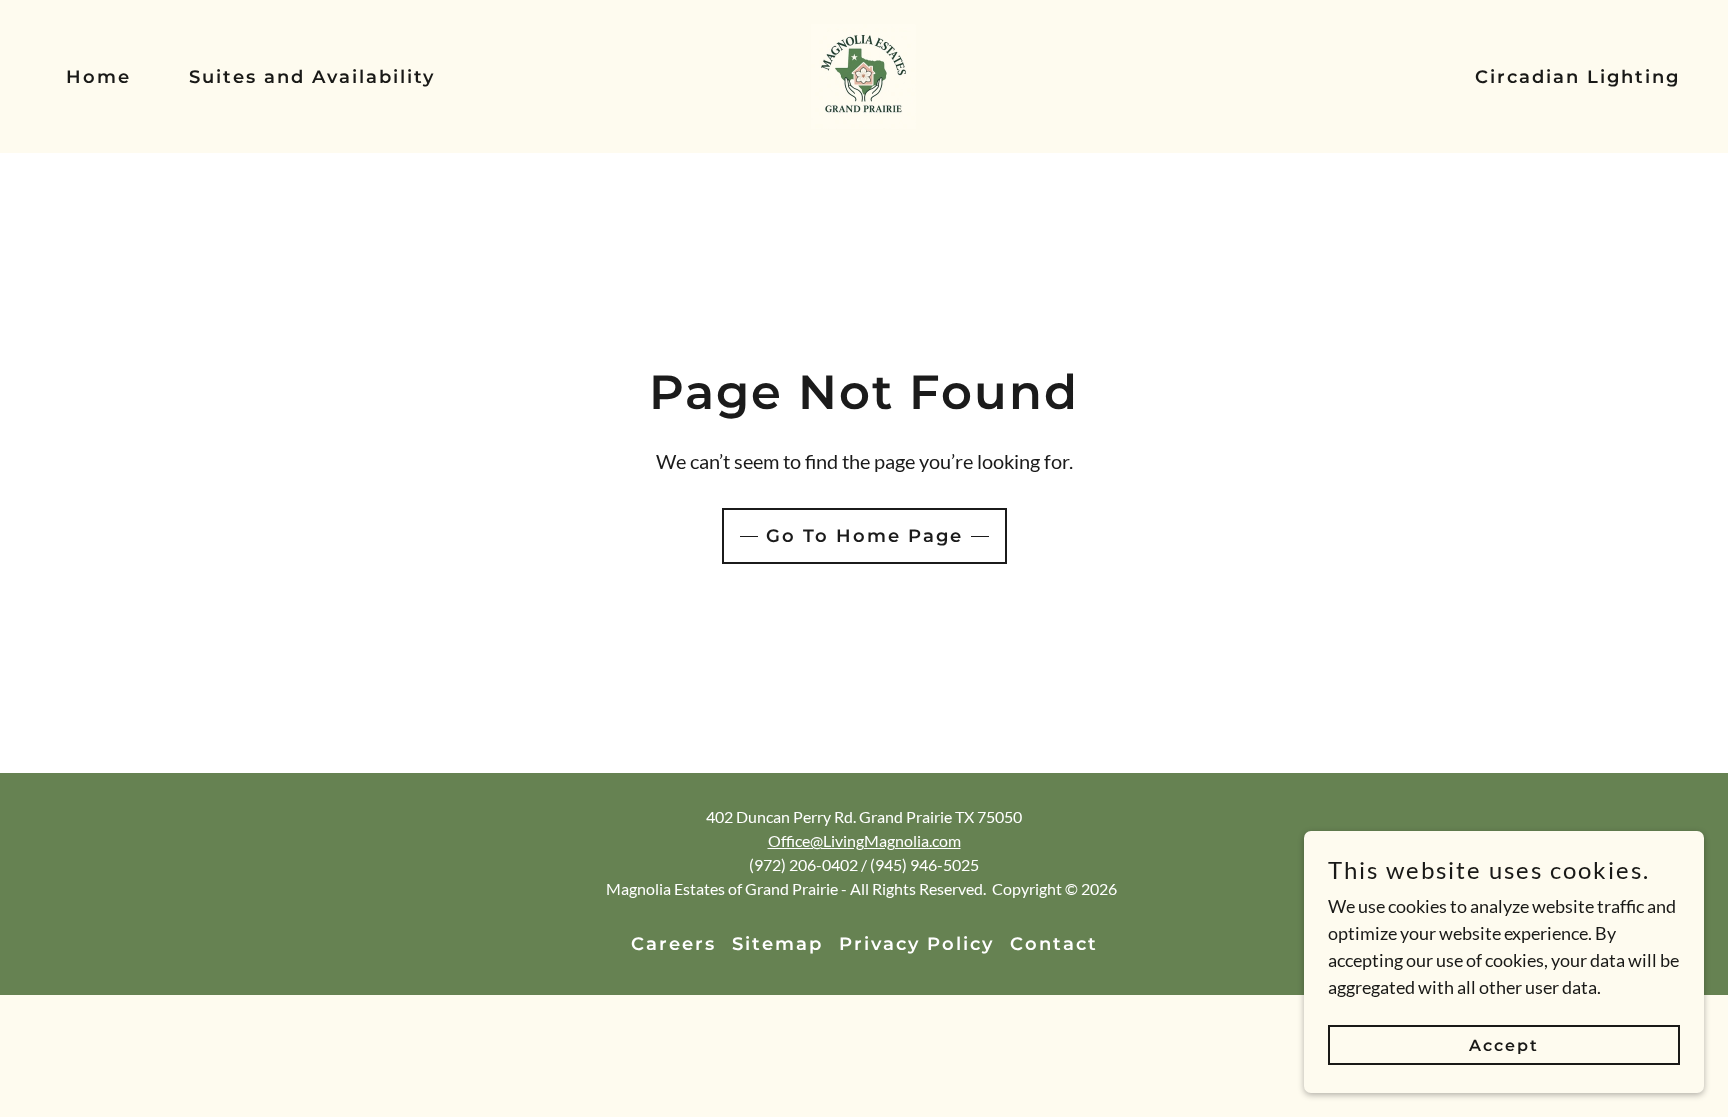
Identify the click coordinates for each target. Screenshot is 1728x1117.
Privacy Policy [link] (916, 944)
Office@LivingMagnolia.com (864, 840)
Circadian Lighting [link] (1577, 77)
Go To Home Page (864, 536)
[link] (863, 74)
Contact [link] (1054, 944)
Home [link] (98, 77)
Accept (1504, 1045)
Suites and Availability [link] (312, 77)
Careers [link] (673, 944)
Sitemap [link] (777, 944)
